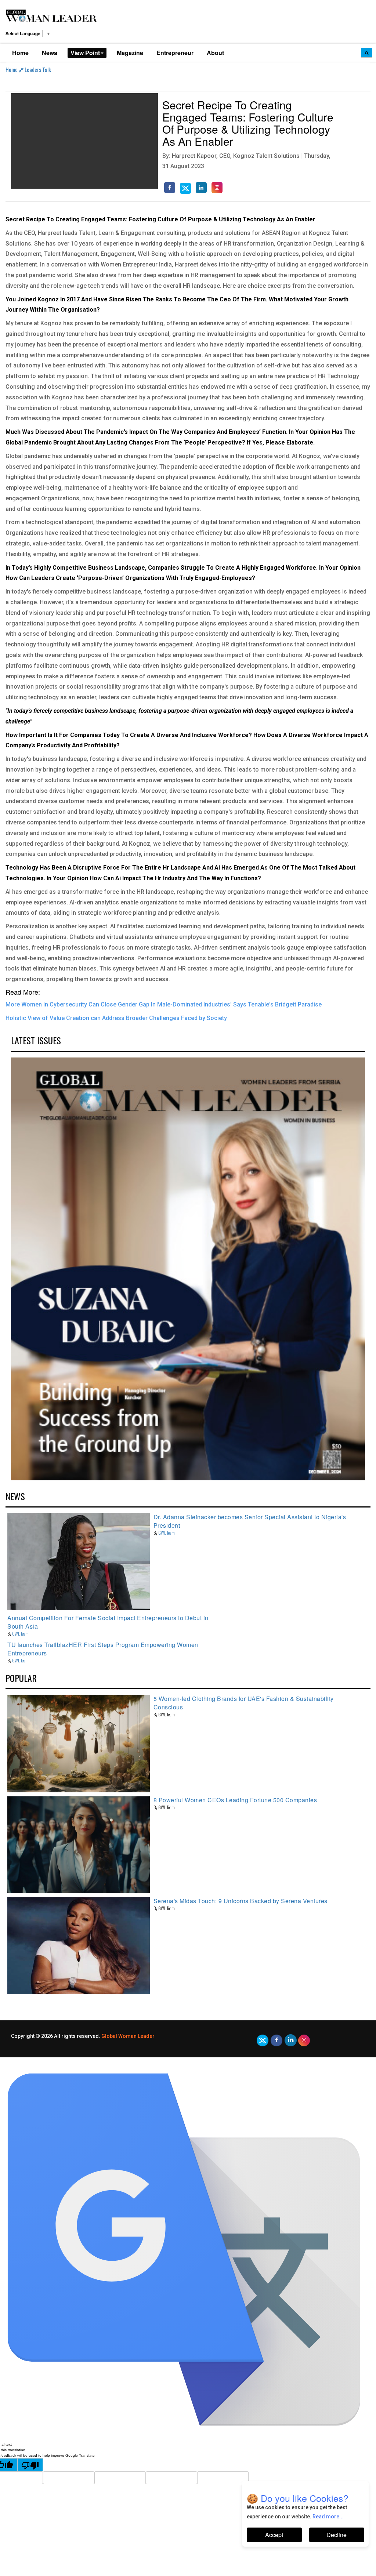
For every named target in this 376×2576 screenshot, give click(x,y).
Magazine (130, 53)
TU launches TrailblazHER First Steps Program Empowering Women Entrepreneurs (103, 1649)
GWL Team (167, 1533)
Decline (337, 2535)
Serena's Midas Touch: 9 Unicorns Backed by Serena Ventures (241, 1901)
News (50, 53)
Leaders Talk (38, 69)
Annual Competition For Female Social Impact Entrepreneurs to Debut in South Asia (108, 1622)
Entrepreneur (175, 53)
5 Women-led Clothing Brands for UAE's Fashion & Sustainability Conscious (244, 1703)
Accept (274, 2535)
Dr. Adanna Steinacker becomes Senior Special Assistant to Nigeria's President (250, 1521)
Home (20, 53)
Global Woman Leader (128, 2036)
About (215, 53)
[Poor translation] (30, 2465)
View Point (85, 53)
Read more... (328, 2517)
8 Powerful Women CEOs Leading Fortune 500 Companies (235, 1800)
